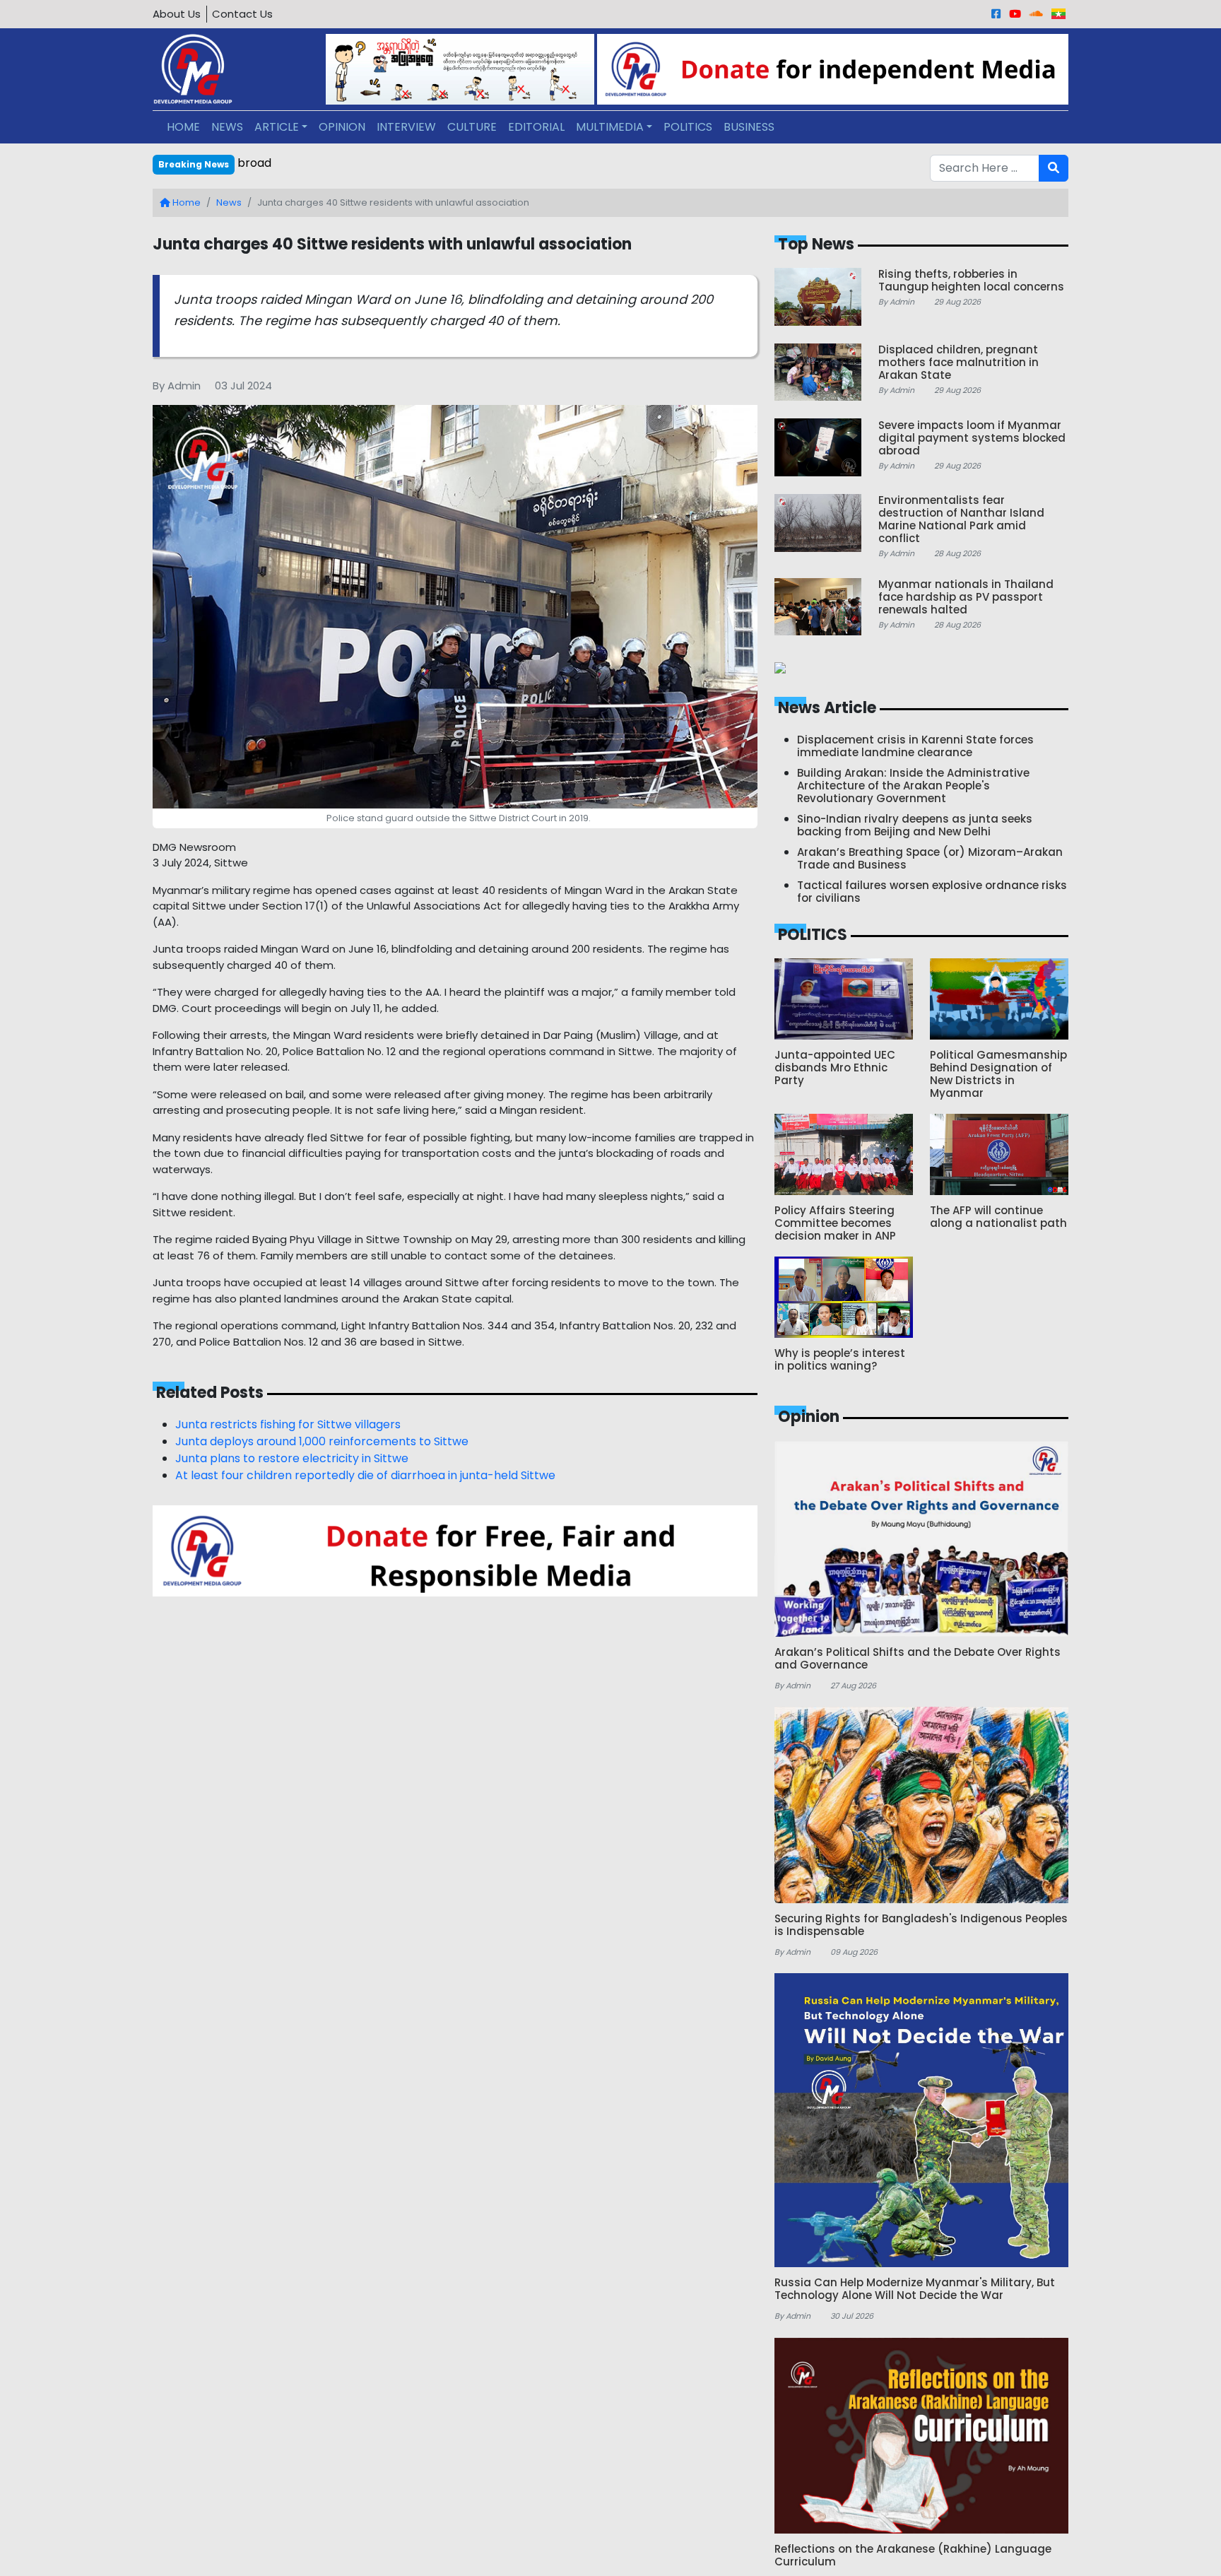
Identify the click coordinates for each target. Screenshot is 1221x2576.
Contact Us (242, 14)
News (229, 202)
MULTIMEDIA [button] (610, 127)
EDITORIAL (536, 127)
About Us (177, 14)
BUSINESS (749, 127)
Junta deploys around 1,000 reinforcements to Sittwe (322, 1441)
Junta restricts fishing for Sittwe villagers (288, 1424)
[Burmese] (1058, 14)
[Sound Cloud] (1036, 14)
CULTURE (472, 127)
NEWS (227, 127)
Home (185, 202)
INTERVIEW (406, 127)
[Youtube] (1015, 14)
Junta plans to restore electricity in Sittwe (292, 1458)
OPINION (342, 127)
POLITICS (688, 127)
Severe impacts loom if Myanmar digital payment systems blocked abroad (446, 163)
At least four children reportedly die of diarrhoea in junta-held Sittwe (365, 1475)
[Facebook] (996, 14)
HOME (183, 127)
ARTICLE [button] (277, 127)
